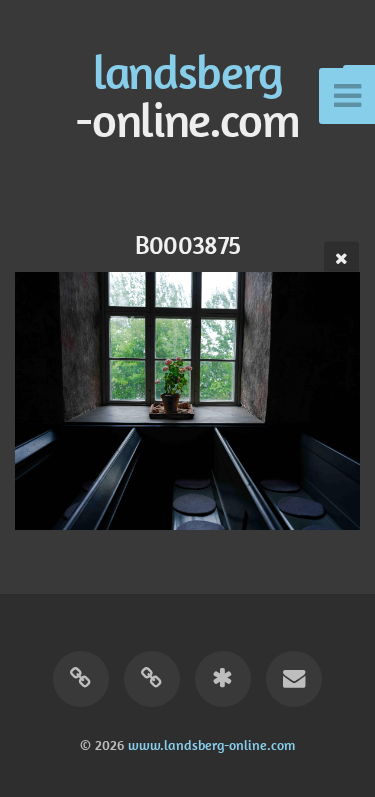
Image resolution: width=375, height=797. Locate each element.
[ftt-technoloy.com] (81, 679)
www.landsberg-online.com (211, 745)
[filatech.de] (152, 679)
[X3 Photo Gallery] (223, 679)
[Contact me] (294, 679)
